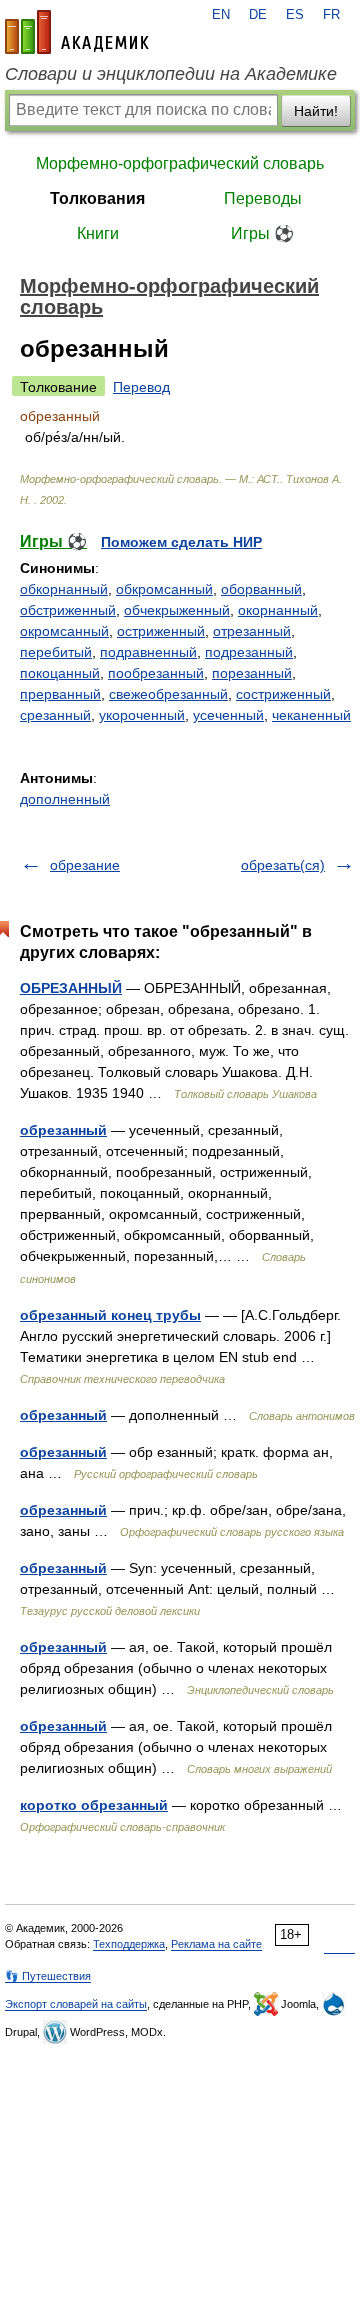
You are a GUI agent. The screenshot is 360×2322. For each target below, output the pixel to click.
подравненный (148, 652)
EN (221, 15)
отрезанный (252, 631)
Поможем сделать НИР (181, 542)
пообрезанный (156, 673)
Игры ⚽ (262, 233)
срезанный (55, 715)
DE (258, 15)
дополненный (65, 799)
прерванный (60, 694)
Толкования (97, 198)
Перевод (141, 387)
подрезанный (249, 652)
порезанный (252, 673)
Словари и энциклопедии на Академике (171, 74)
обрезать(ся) (283, 865)
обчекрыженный (177, 610)
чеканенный (311, 715)
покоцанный (60, 673)
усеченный (228, 715)
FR (331, 15)
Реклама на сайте (216, 1944)
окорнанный (278, 610)
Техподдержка (129, 1944)
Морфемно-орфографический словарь (180, 163)
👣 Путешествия (48, 1976)
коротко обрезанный (94, 1805)
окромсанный (64, 631)
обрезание (85, 865)
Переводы (263, 198)
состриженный (283, 694)
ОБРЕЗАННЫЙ (71, 988)
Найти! (316, 111)
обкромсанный (164, 589)
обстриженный (68, 610)
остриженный (161, 631)
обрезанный (63, 1130)
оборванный (261, 589)
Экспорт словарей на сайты (76, 2004)
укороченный (142, 715)
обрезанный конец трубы (110, 1315)
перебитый (56, 652)
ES (295, 15)
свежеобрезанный (168, 694)
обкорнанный (64, 589)
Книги (98, 233)
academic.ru (77, 32)
